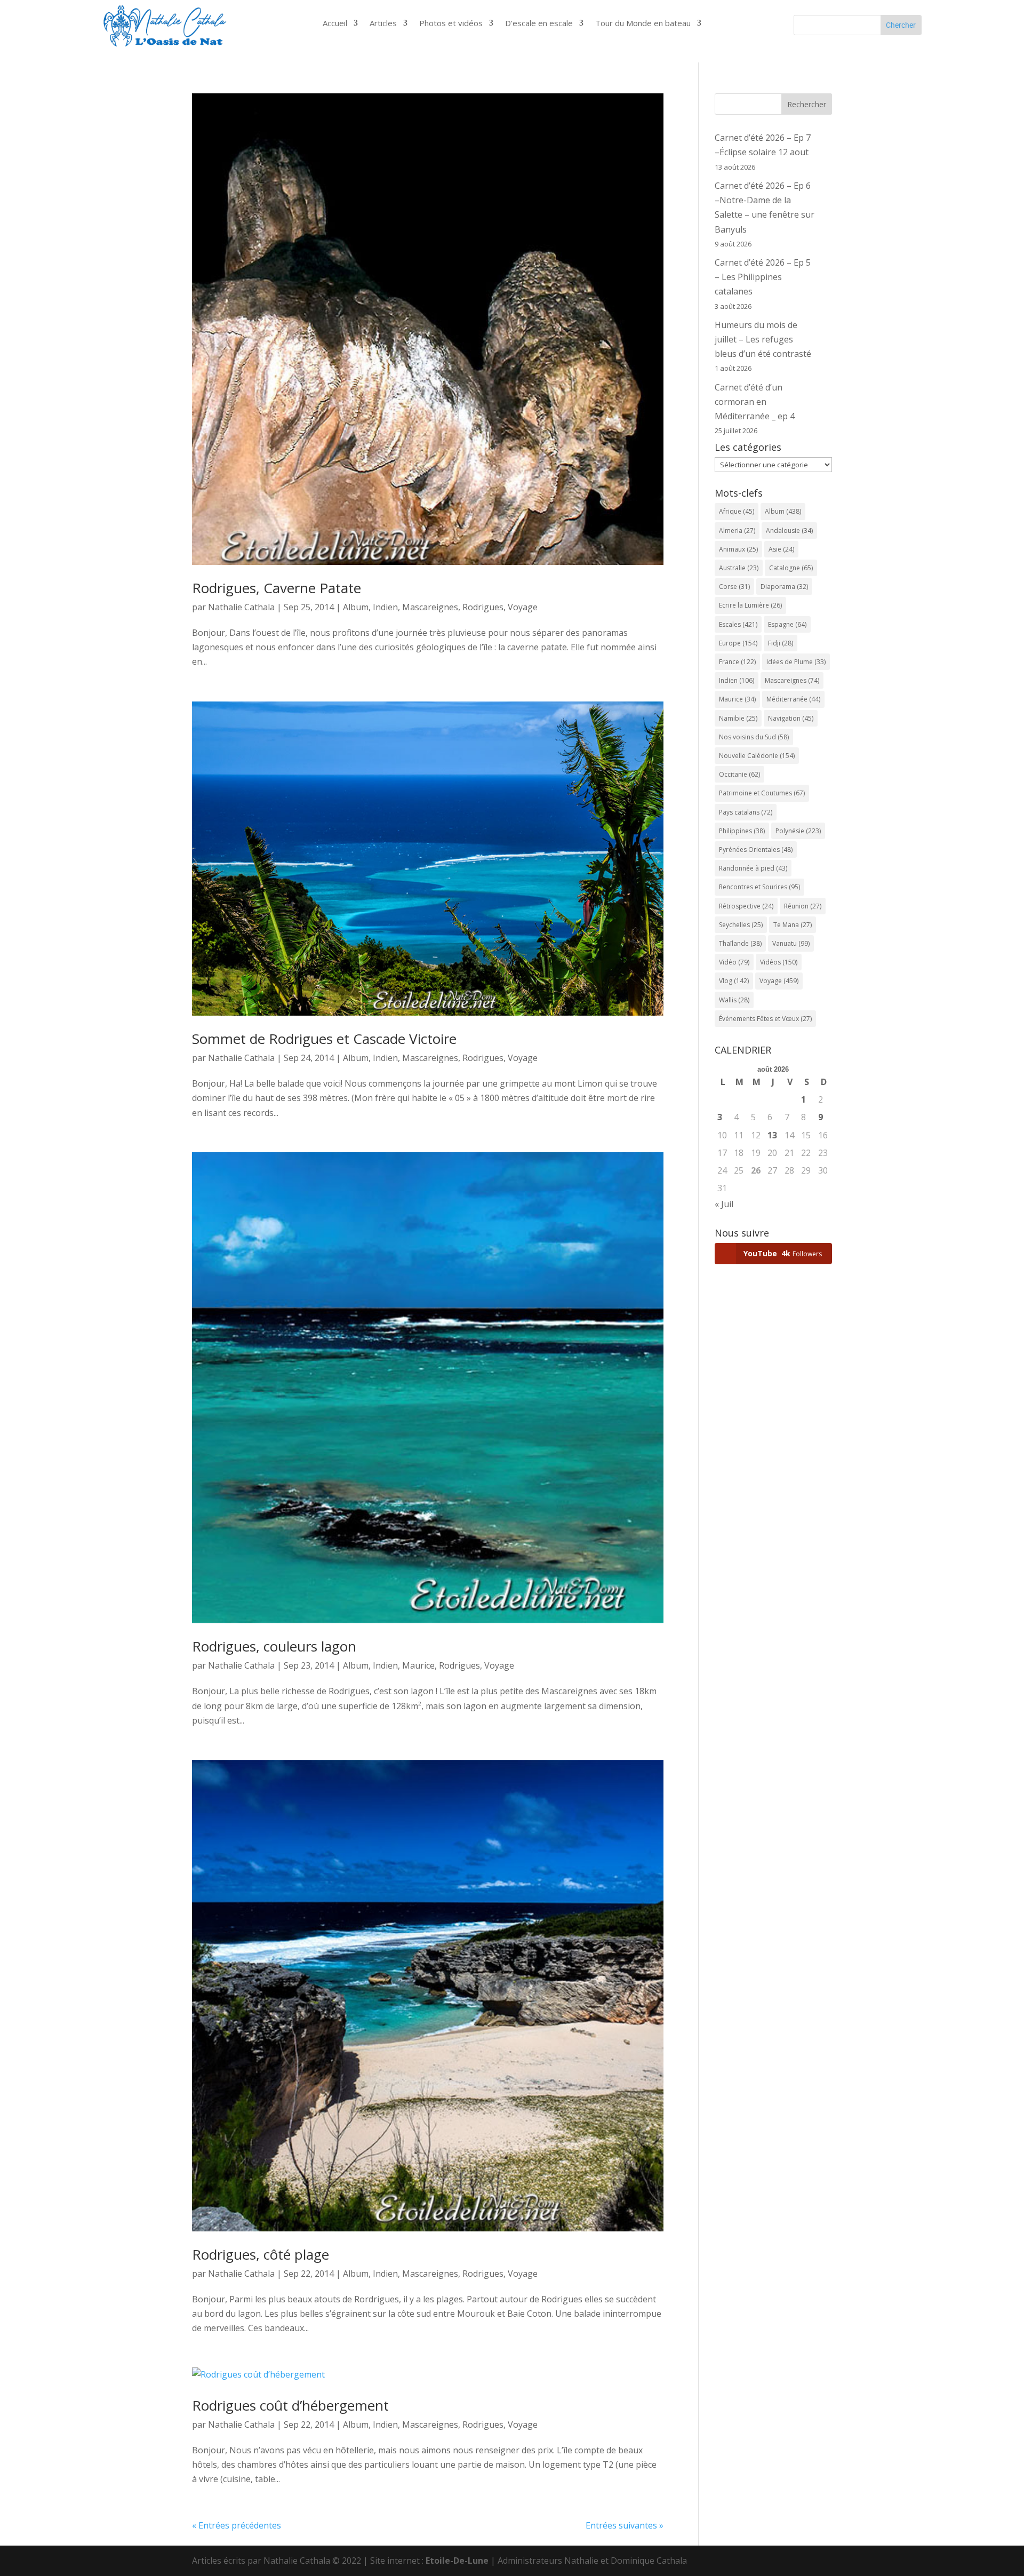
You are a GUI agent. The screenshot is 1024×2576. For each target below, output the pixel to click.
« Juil (724, 1204)
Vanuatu (791, 943)
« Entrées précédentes (237, 2525)
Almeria (737, 531)
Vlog (734, 981)
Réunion (803, 906)
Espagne (787, 624)
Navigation (791, 718)
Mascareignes (430, 607)
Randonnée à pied (753, 868)
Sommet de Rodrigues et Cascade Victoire (324, 1039)
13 (772, 1135)
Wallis (734, 1000)
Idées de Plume (796, 662)
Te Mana (793, 925)
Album (356, 607)
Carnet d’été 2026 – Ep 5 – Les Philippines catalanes (763, 277)
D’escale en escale (539, 24)
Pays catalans (746, 812)
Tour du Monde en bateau (643, 24)
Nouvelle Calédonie (757, 756)
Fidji (781, 643)
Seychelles (741, 925)
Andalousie (789, 531)
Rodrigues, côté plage (261, 2254)
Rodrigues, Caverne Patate (277, 588)
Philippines (742, 831)
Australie (739, 568)
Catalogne (791, 568)
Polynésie (798, 831)
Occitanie (739, 774)
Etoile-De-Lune (457, 2561)
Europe (738, 643)
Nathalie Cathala (241, 607)
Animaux (738, 549)
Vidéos (779, 962)
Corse (734, 587)
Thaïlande (740, 943)
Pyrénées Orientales (756, 850)
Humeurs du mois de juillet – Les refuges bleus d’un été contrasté (763, 339)
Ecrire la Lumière (750, 605)
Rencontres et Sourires (759, 887)
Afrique (737, 511)
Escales (738, 624)
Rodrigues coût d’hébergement (290, 2405)
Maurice (418, 1665)
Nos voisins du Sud (754, 737)
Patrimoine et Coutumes (762, 793)
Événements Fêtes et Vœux (765, 1019)
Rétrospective (746, 906)
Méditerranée (793, 699)
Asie (781, 549)
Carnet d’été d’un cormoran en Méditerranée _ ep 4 (755, 402)
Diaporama (784, 587)
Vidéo (734, 962)
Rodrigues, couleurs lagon (274, 1646)
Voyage (523, 607)
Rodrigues (483, 607)
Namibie (738, 718)
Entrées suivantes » (625, 2525)
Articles (383, 24)
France (737, 662)
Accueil (335, 24)
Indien (385, 607)
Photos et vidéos (451, 24)
